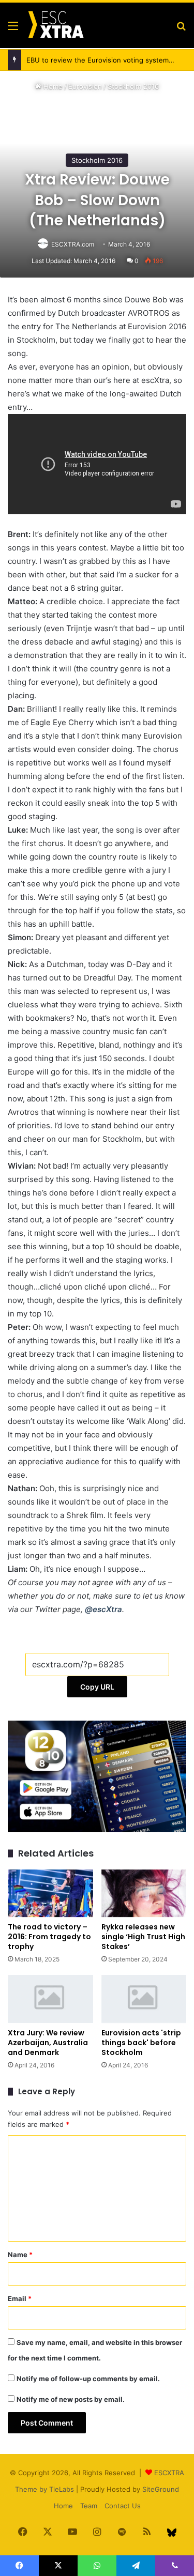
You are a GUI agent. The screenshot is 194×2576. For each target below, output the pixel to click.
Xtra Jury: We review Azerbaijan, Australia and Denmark (48, 2043)
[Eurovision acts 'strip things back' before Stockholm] (144, 1999)
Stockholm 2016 (133, 86)
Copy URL (97, 1687)
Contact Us (123, 2506)
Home (52, 86)
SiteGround (161, 2489)
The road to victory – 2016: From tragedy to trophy (49, 1937)
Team (89, 2506)
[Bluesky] (172, 2533)
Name (20, 2255)
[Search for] (181, 29)
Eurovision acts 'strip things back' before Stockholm (141, 2043)
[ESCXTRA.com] (55, 25)
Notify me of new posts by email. (71, 2399)
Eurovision (85, 86)
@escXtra (103, 1609)
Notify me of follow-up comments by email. (88, 2379)
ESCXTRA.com (73, 244)
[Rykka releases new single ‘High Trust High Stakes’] (144, 1893)
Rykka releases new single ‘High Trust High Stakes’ (143, 1937)
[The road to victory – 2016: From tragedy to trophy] (50, 1893)
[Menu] (13, 29)
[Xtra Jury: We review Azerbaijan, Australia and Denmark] (50, 1999)
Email (20, 2298)
